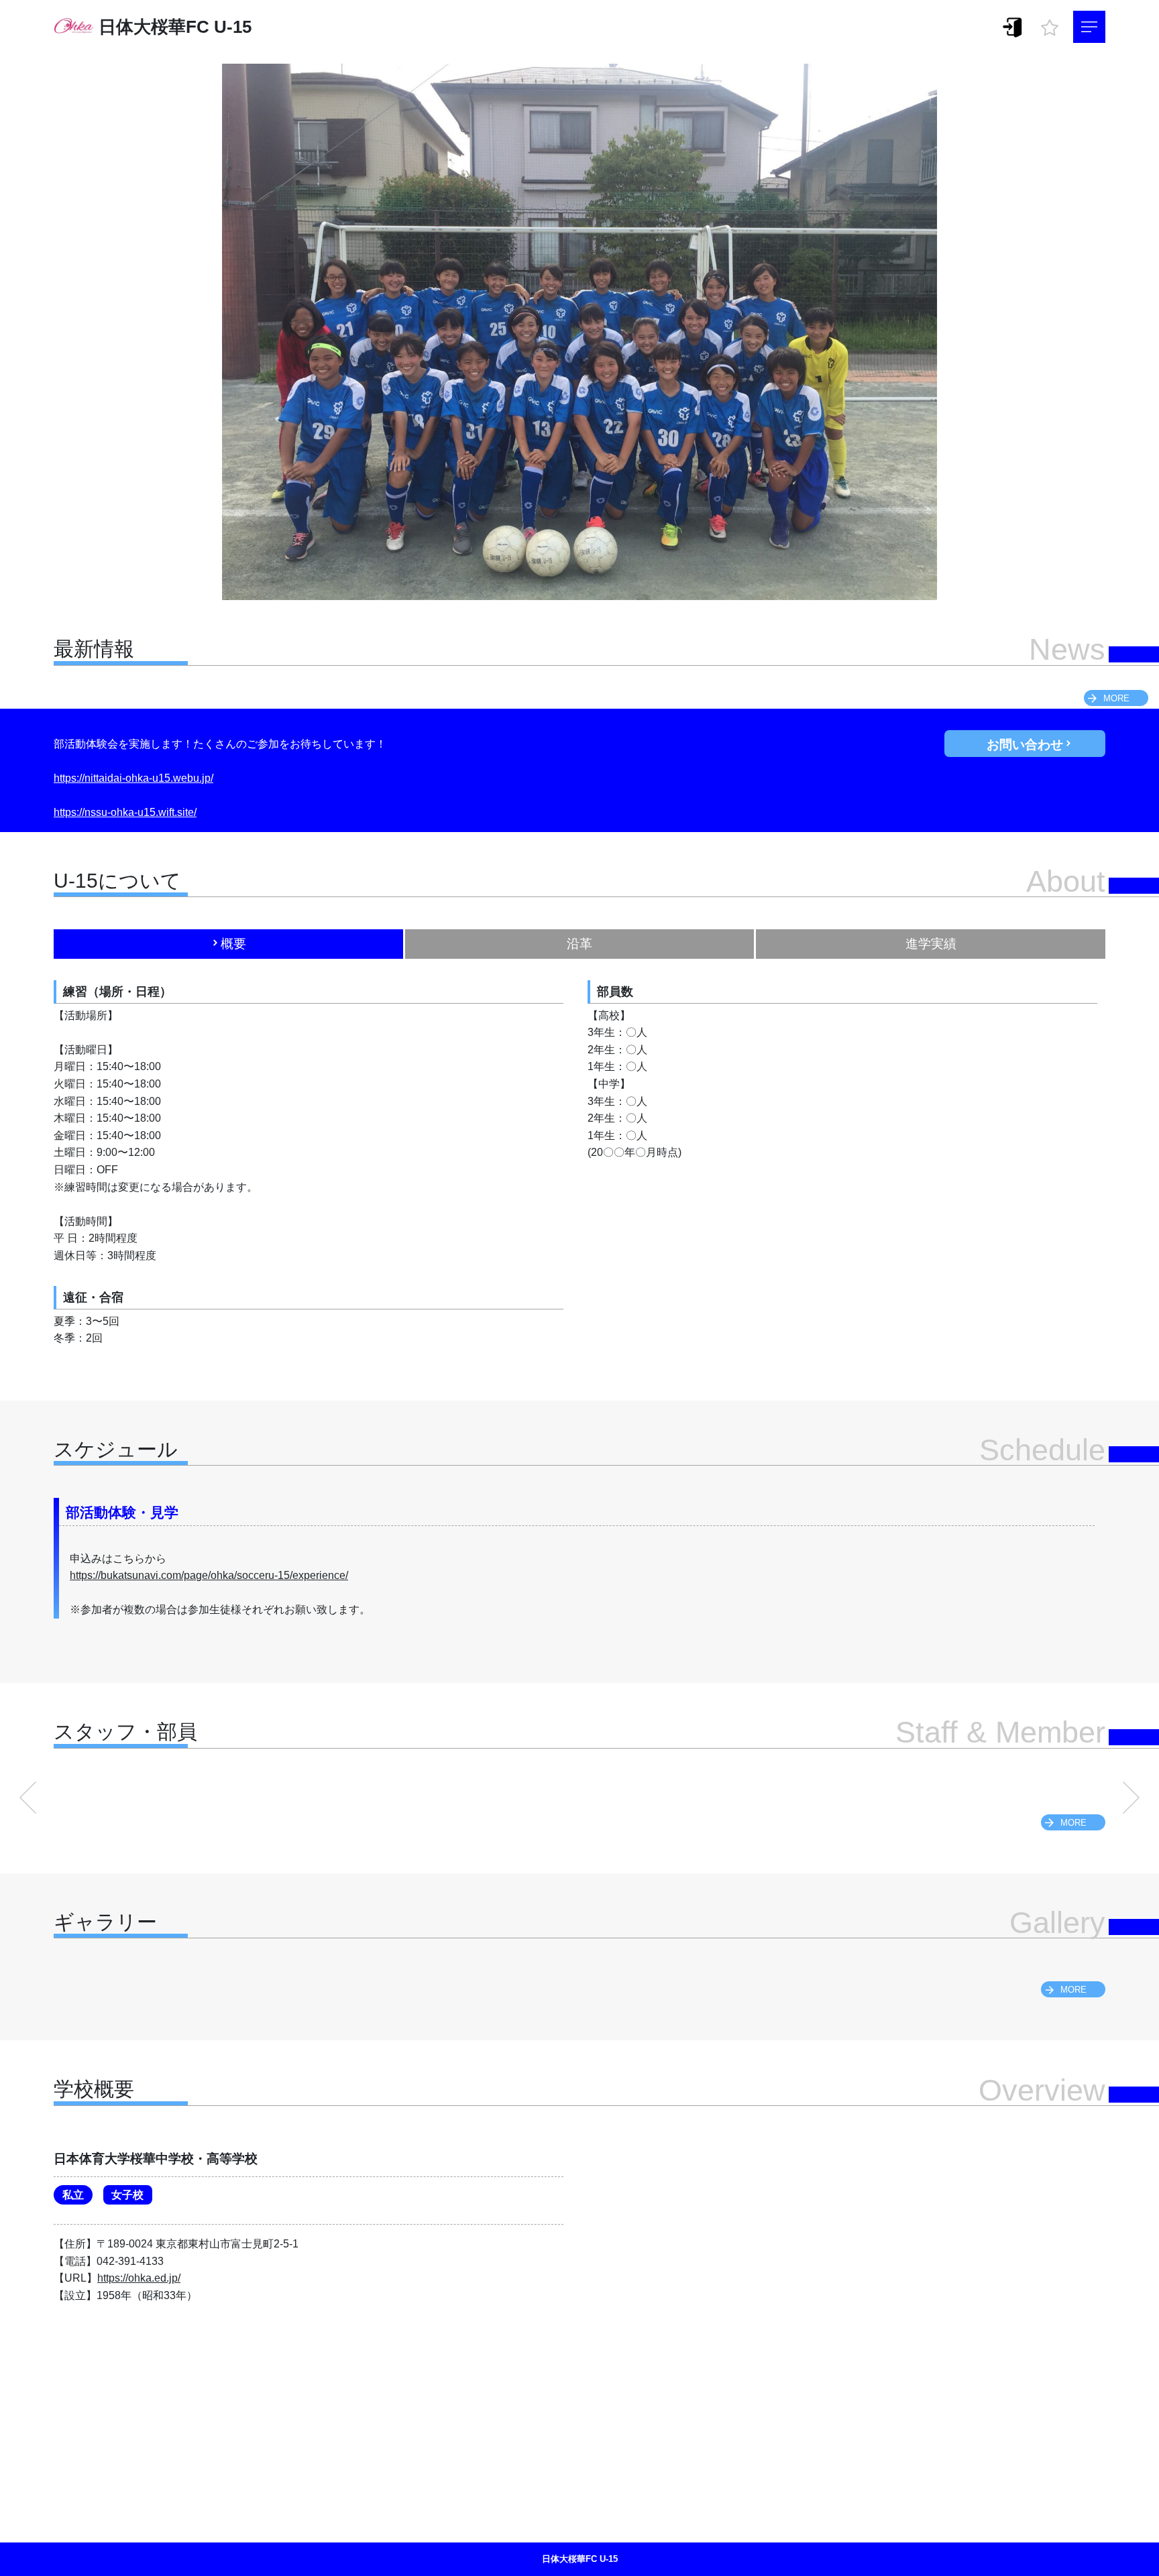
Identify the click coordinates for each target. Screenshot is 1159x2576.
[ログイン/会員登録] (1013, 26)
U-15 (233, 27)
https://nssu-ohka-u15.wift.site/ (125, 812)
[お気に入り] (1050, 24)
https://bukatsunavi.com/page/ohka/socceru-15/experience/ (209, 1575)
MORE (1116, 698)
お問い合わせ (1025, 745)
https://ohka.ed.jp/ (139, 2278)
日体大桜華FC (154, 27)
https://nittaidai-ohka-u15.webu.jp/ (133, 778)
